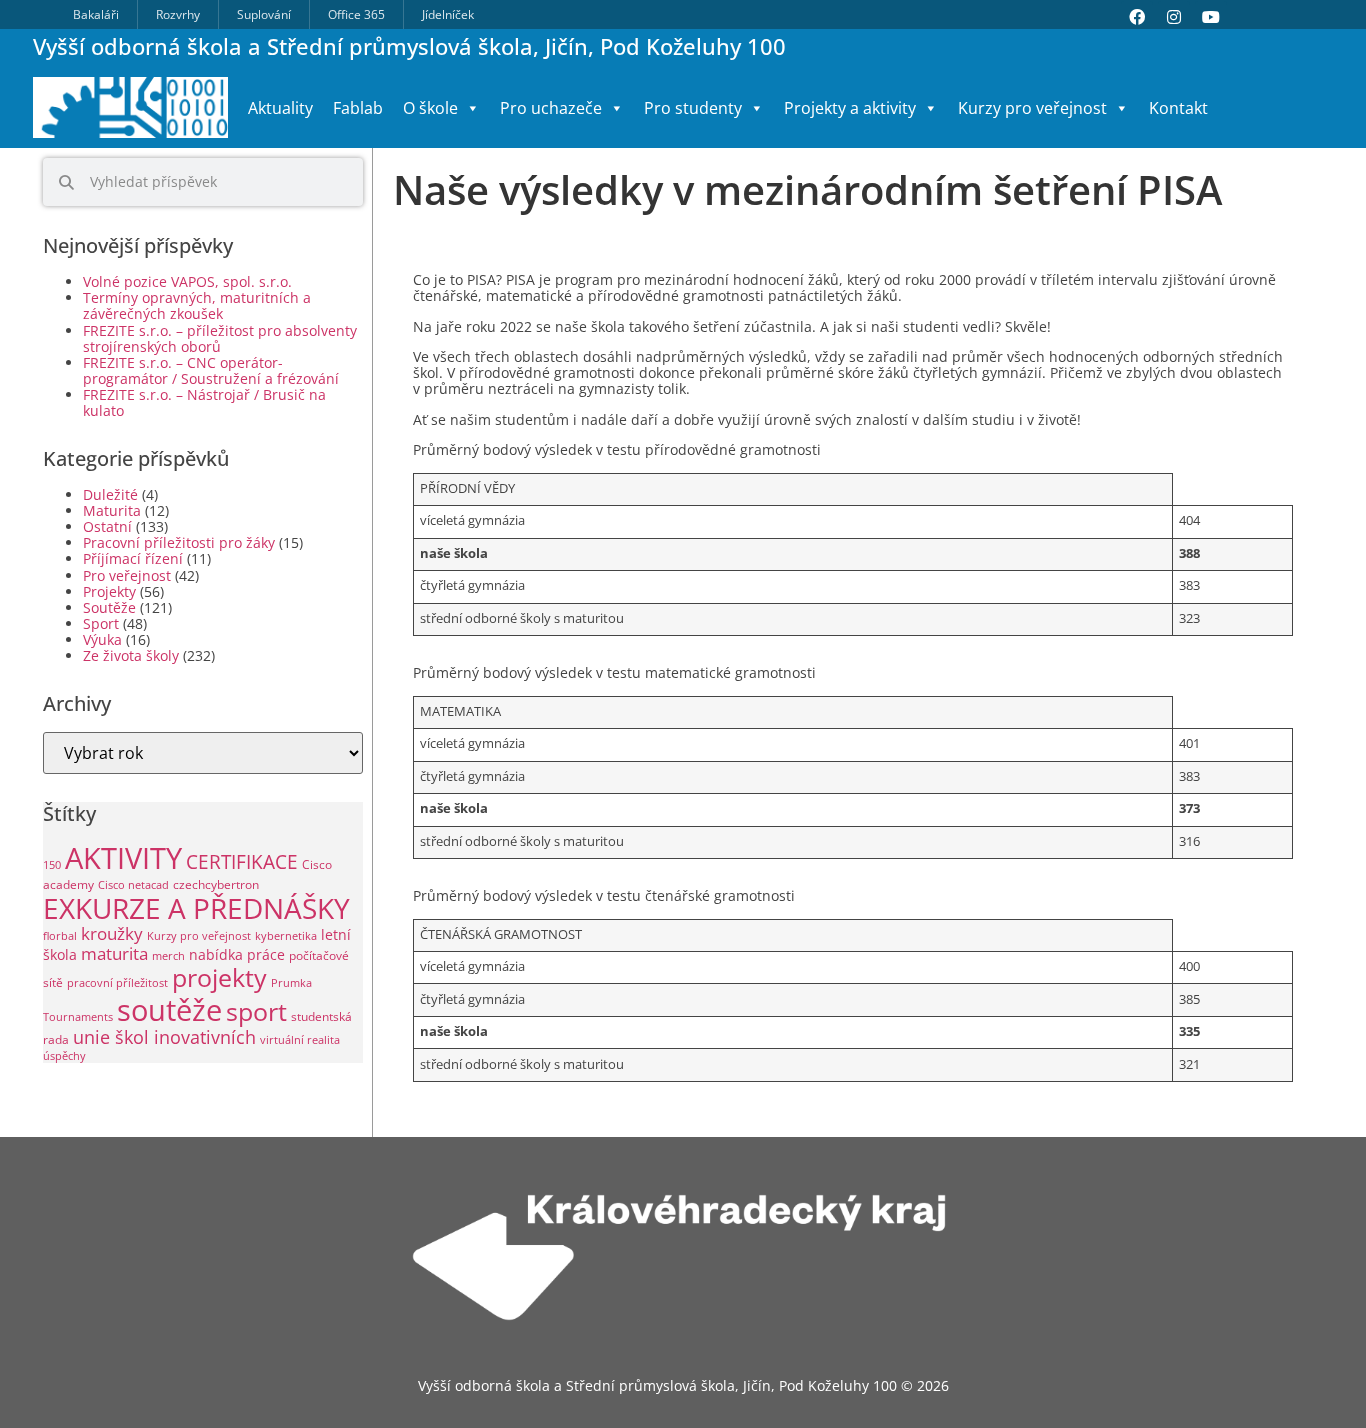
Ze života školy (131, 655)
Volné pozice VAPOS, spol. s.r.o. (187, 281)
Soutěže (109, 607)
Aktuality (280, 108)
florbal (60, 936)
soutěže (169, 1009)
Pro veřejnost (127, 575)
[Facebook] (1137, 17)
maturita (114, 953)
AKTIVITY (123, 858)
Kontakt (1178, 108)
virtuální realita (300, 1040)
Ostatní (107, 526)
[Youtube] (1211, 17)
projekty (219, 977)
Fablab (358, 108)
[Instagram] (1174, 17)
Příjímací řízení (133, 558)
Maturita (112, 510)
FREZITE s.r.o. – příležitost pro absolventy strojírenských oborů (220, 338)
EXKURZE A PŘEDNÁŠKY (196, 908)
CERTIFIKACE (242, 862)
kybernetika (286, 936)
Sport (101, 623)
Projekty (109, 591)
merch (168, 956)
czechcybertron (216, 884)
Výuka (102, 639)
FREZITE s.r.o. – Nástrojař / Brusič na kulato (204, 402)
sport (256, 1011)
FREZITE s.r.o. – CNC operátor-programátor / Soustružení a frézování (211, 370)
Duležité (110, 494)
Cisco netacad (133, 885)
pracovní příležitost (117, 983)
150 (52, 865)
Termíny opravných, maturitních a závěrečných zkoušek (197, 305)
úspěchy (64, 1056)
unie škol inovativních (164, 1036)
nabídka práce (237, 954)
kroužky (112, 933)
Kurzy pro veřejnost (199, 936)
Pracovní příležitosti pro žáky (179, 542)
